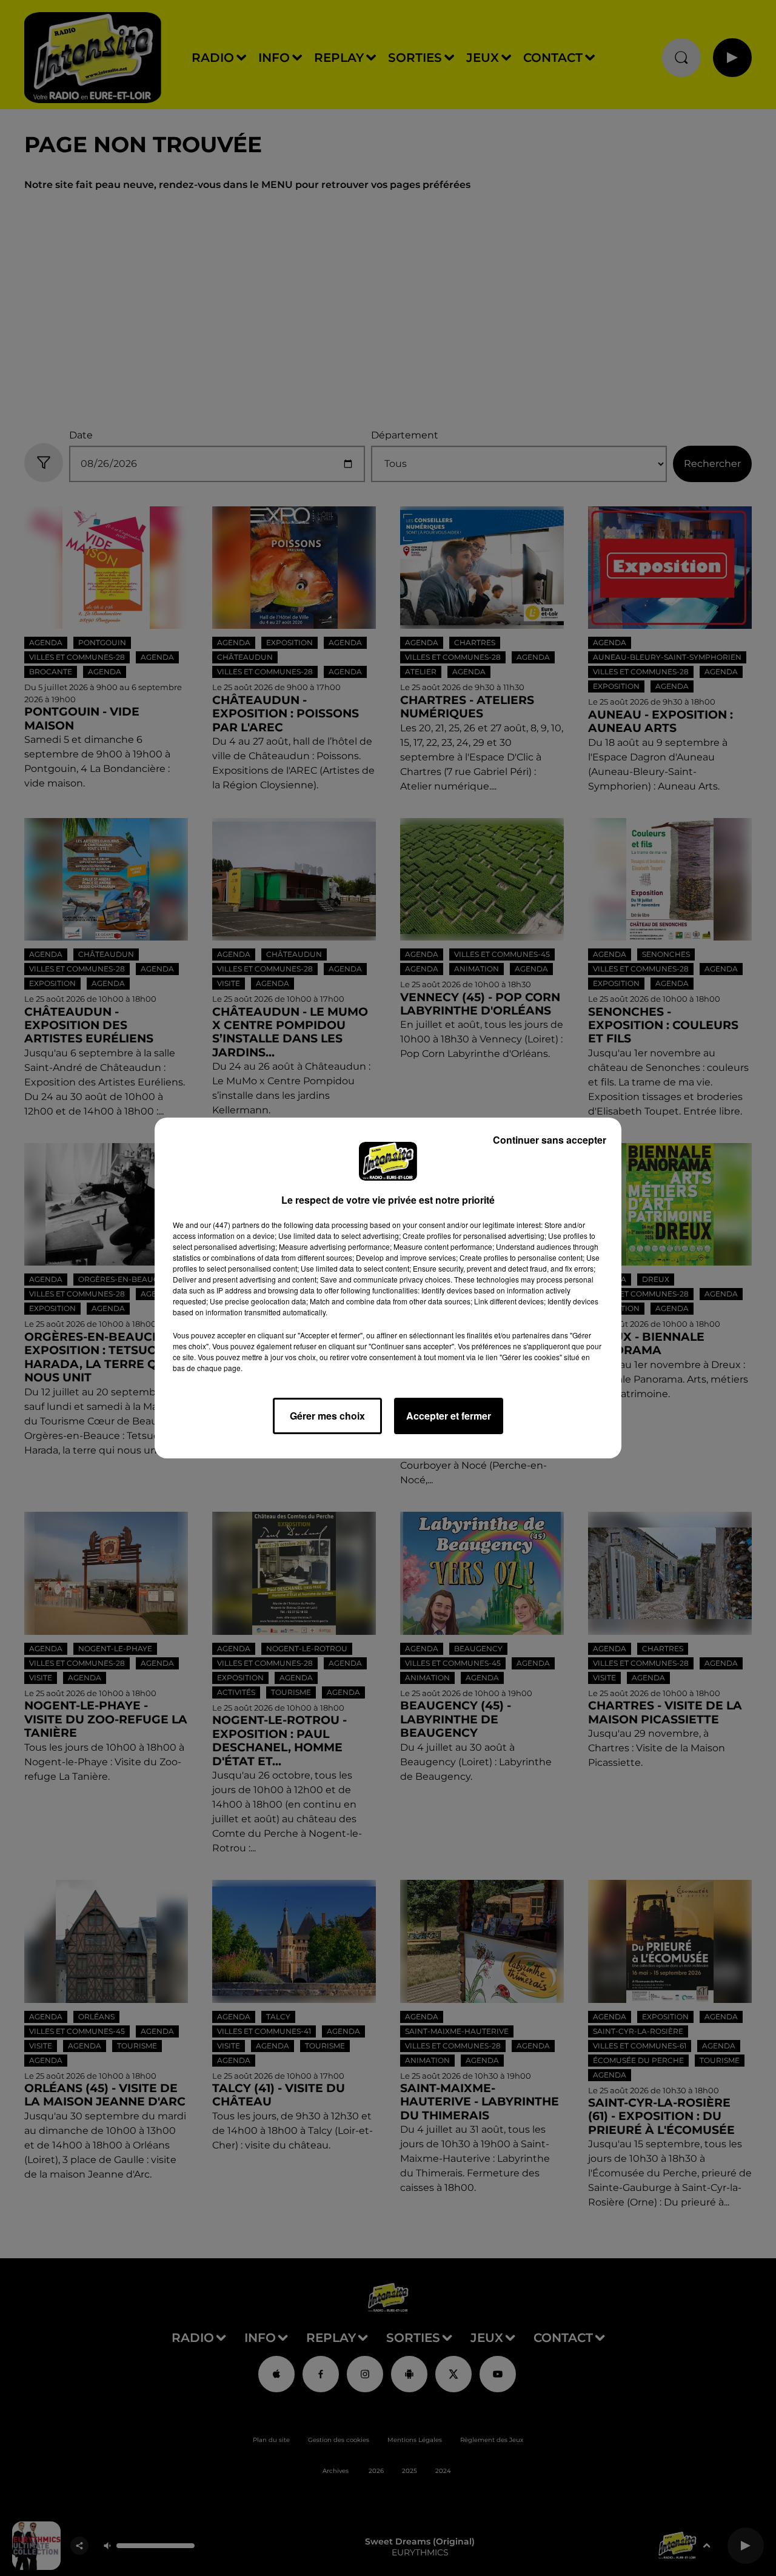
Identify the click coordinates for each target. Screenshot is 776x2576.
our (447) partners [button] (230, 1225)
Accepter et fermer (449, 1416)
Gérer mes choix (327, 1416)
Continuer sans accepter (550, 1140)
